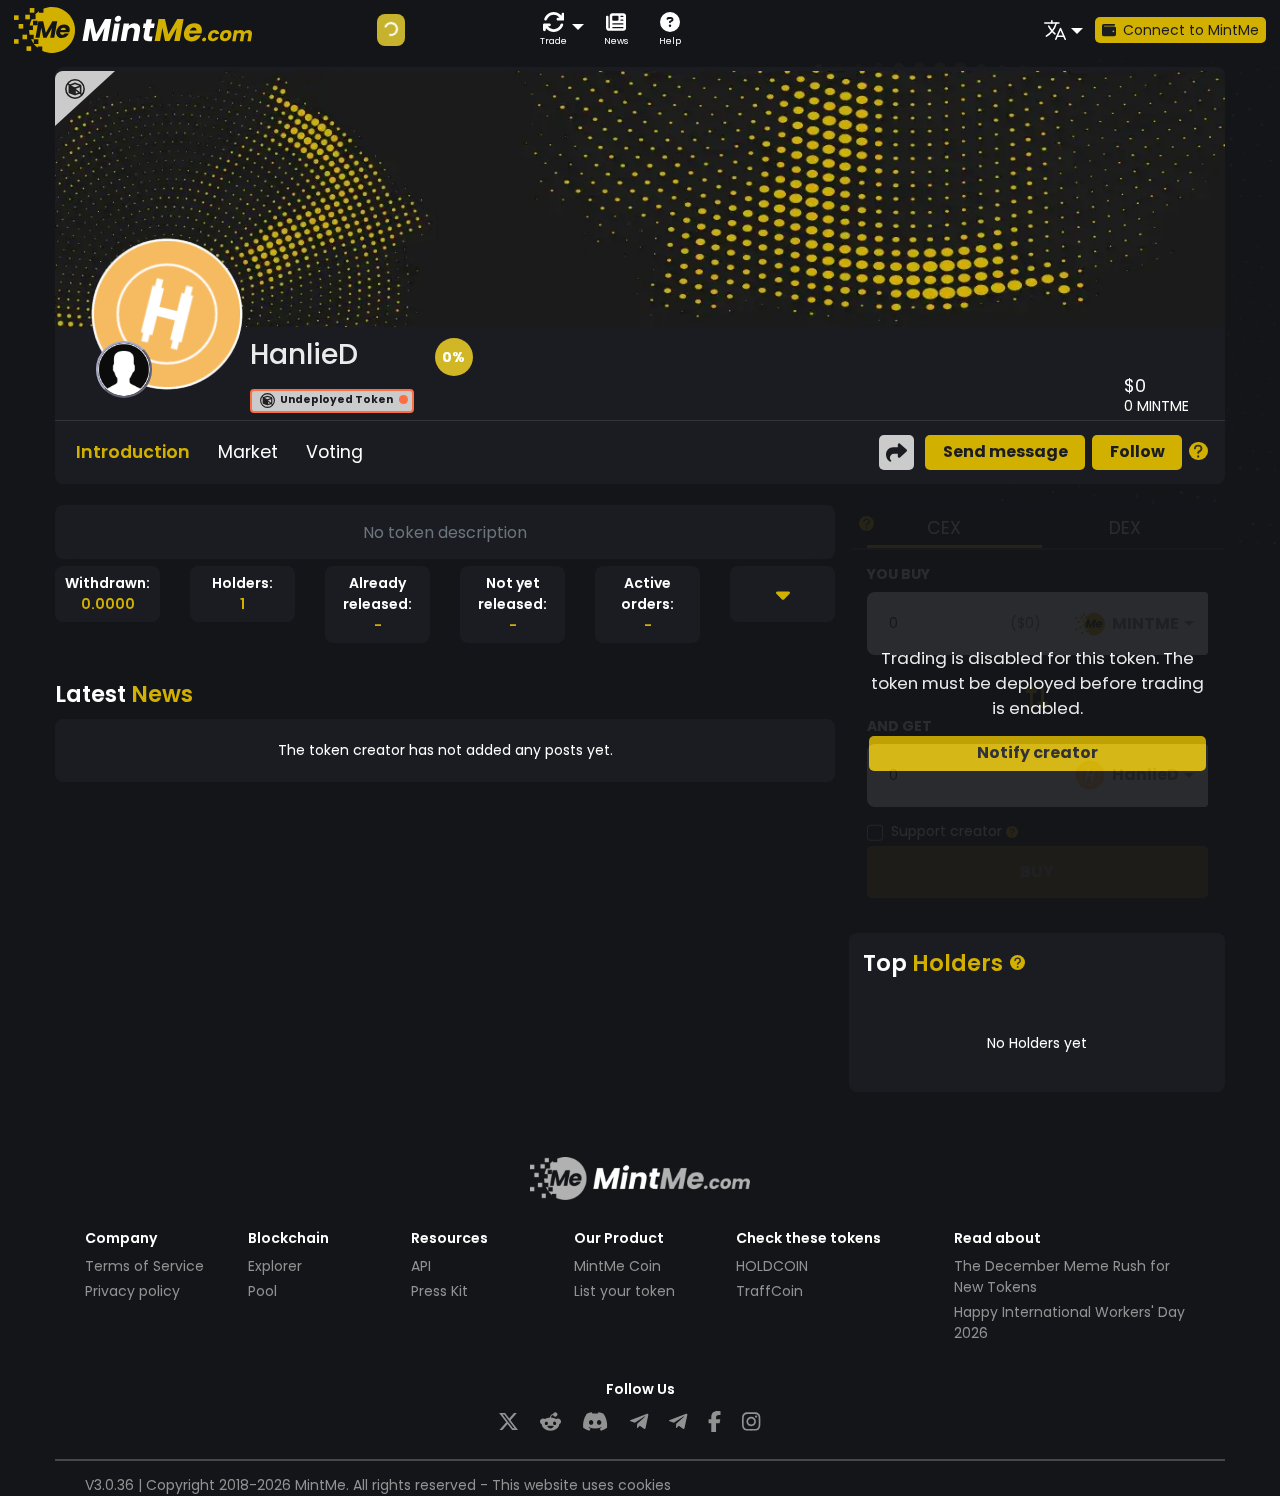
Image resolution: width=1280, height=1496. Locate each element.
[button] (558, 29)
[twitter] (508, 1422)
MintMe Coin (617, 1266)
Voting (334, 452)
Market (248, 452)
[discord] (595, 1422)
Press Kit (439, 1291)
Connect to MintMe (1191, 30)
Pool (262, 1291)
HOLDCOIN (772, 1266)
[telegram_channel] (678, 1422)
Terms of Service (144, 1266)
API (421, 1266)
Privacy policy (132, 1291)
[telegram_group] (639, 1422)
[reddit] (550, 1422)
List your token (624, 1291)
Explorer (275, 1266)
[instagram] (751, 1422)
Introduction (133, 452)
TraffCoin (769, 1291)
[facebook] (714, 1422)
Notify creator (1037, 752)
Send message (1005, 451)
